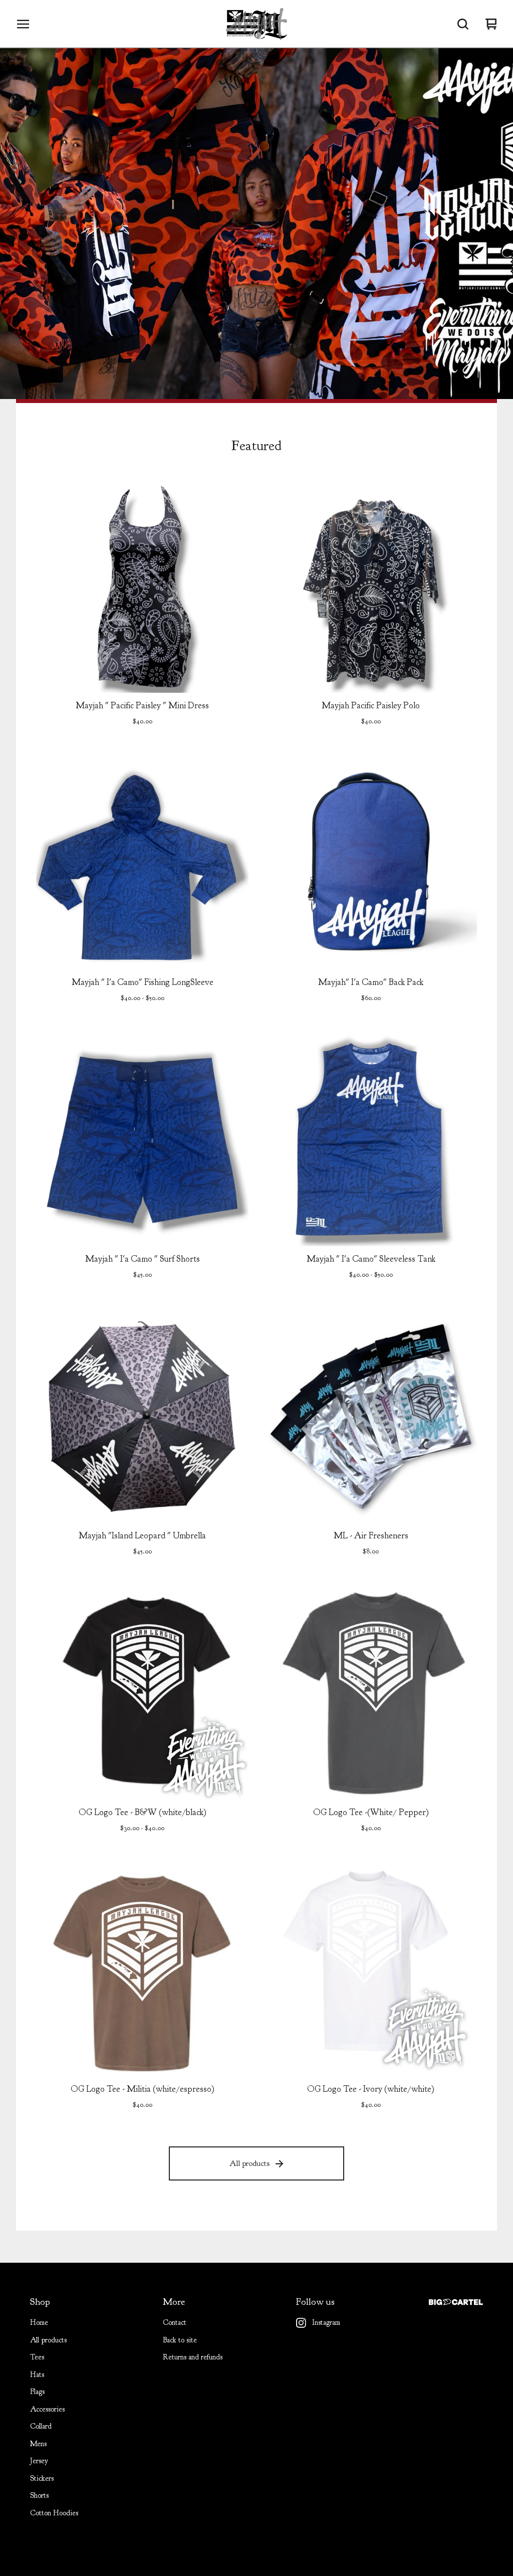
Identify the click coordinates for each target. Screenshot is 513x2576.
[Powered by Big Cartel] (456, 2302)
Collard (41, 2426)
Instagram (326, 2323)
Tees (37, 2357)
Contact (175, 2323)
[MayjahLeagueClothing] (256, 24)
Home (39, 2323)
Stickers (42, 2479)
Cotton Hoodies (54, 2513)
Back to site (180, 2340)
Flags (37, 2392)
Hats (37, 2375)
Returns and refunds (193, 2357)
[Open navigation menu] (23, 24)
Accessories (47, 2409)
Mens (38, 2444)
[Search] (463, 24)
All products (249, 2163)
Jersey (39, 2461)
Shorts (39, 2496)
